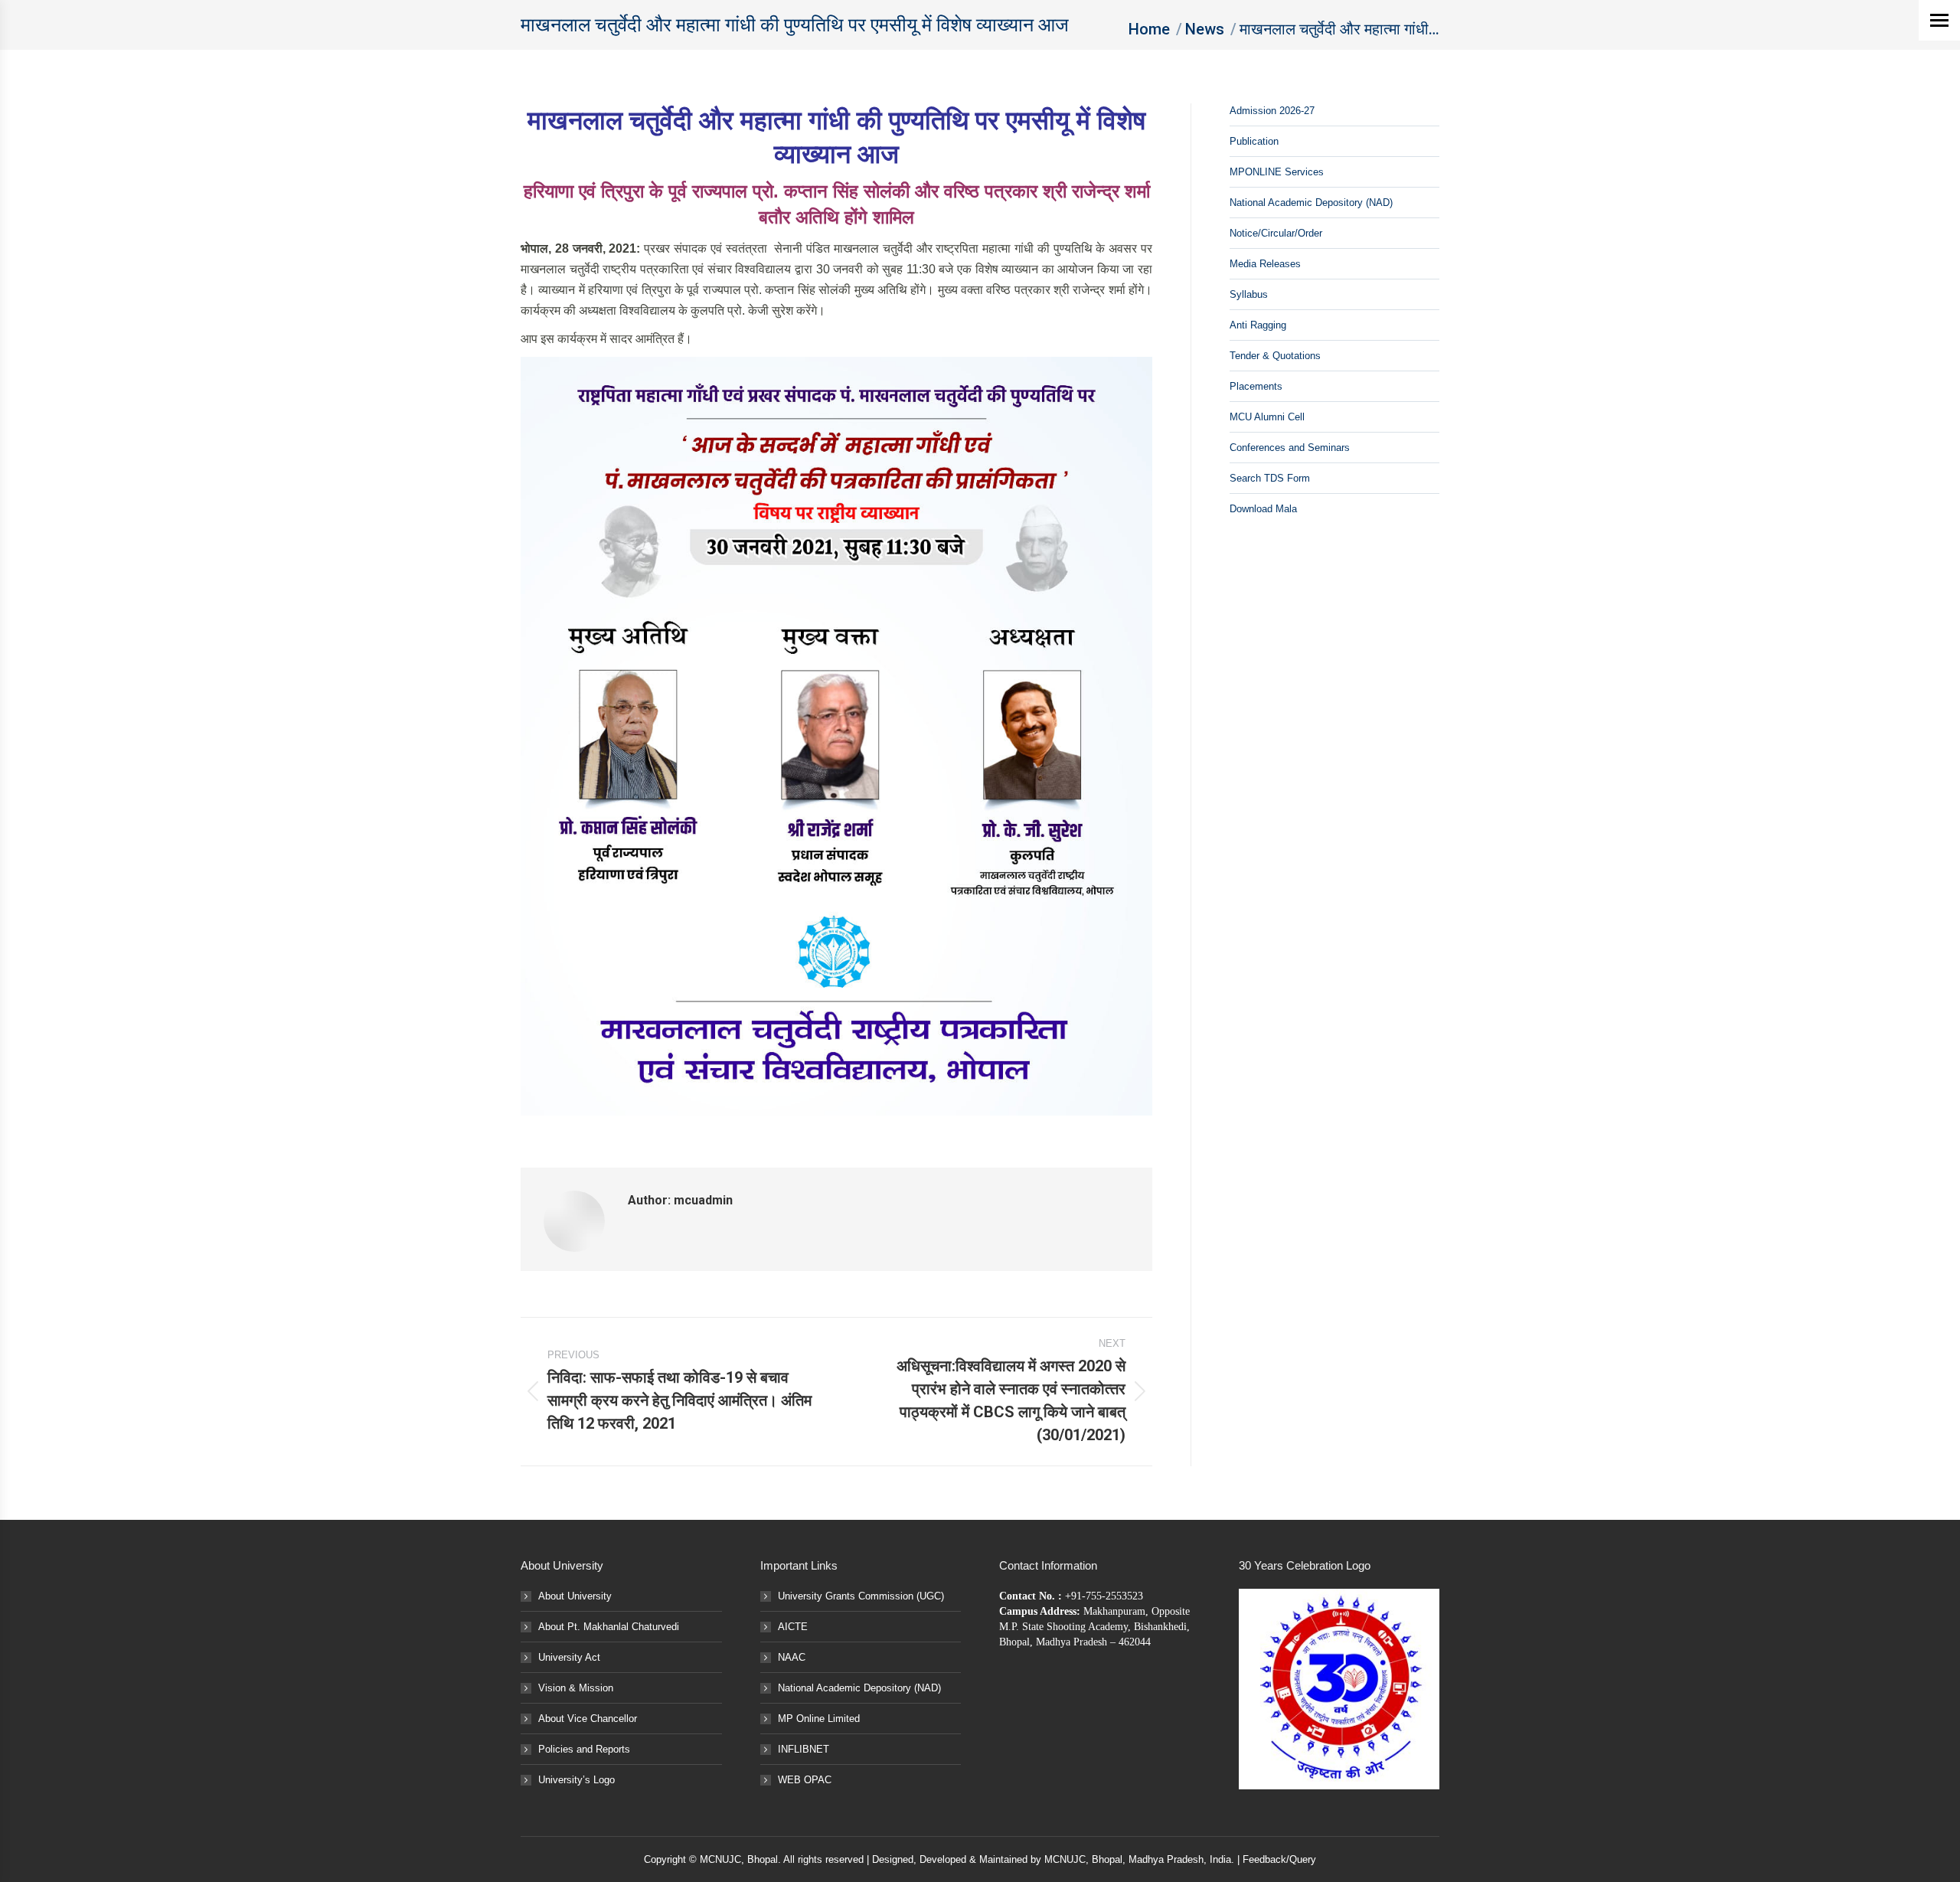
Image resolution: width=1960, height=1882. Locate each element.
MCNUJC (1065, 1859)
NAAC (792, 1657)
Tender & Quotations (1275, 356)
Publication (1254, 141)
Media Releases (1265, 264)
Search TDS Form (1270, 478)
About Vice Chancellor (588, 1719)
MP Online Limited (819, 1719)
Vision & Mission (576, 1688)
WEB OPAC (805, 1780)
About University (575, 1596)
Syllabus (1249, 294)
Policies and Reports (584, 1749)
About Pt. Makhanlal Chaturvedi (609, 1627)
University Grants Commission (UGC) (861, 1596)
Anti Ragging (1258, 325)
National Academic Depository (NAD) (1311, 203)
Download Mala (1263, 509)
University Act (569, 1657)
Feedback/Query (1279, 1859)
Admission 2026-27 (1272, 111)
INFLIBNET (804, 1749)
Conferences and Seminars (1290, 448)
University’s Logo (577, 1780)
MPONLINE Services (1277, 172)
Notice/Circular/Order (1276, 233)
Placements (1256, 386)
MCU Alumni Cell (1267, 417)
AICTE (793, 1627)
